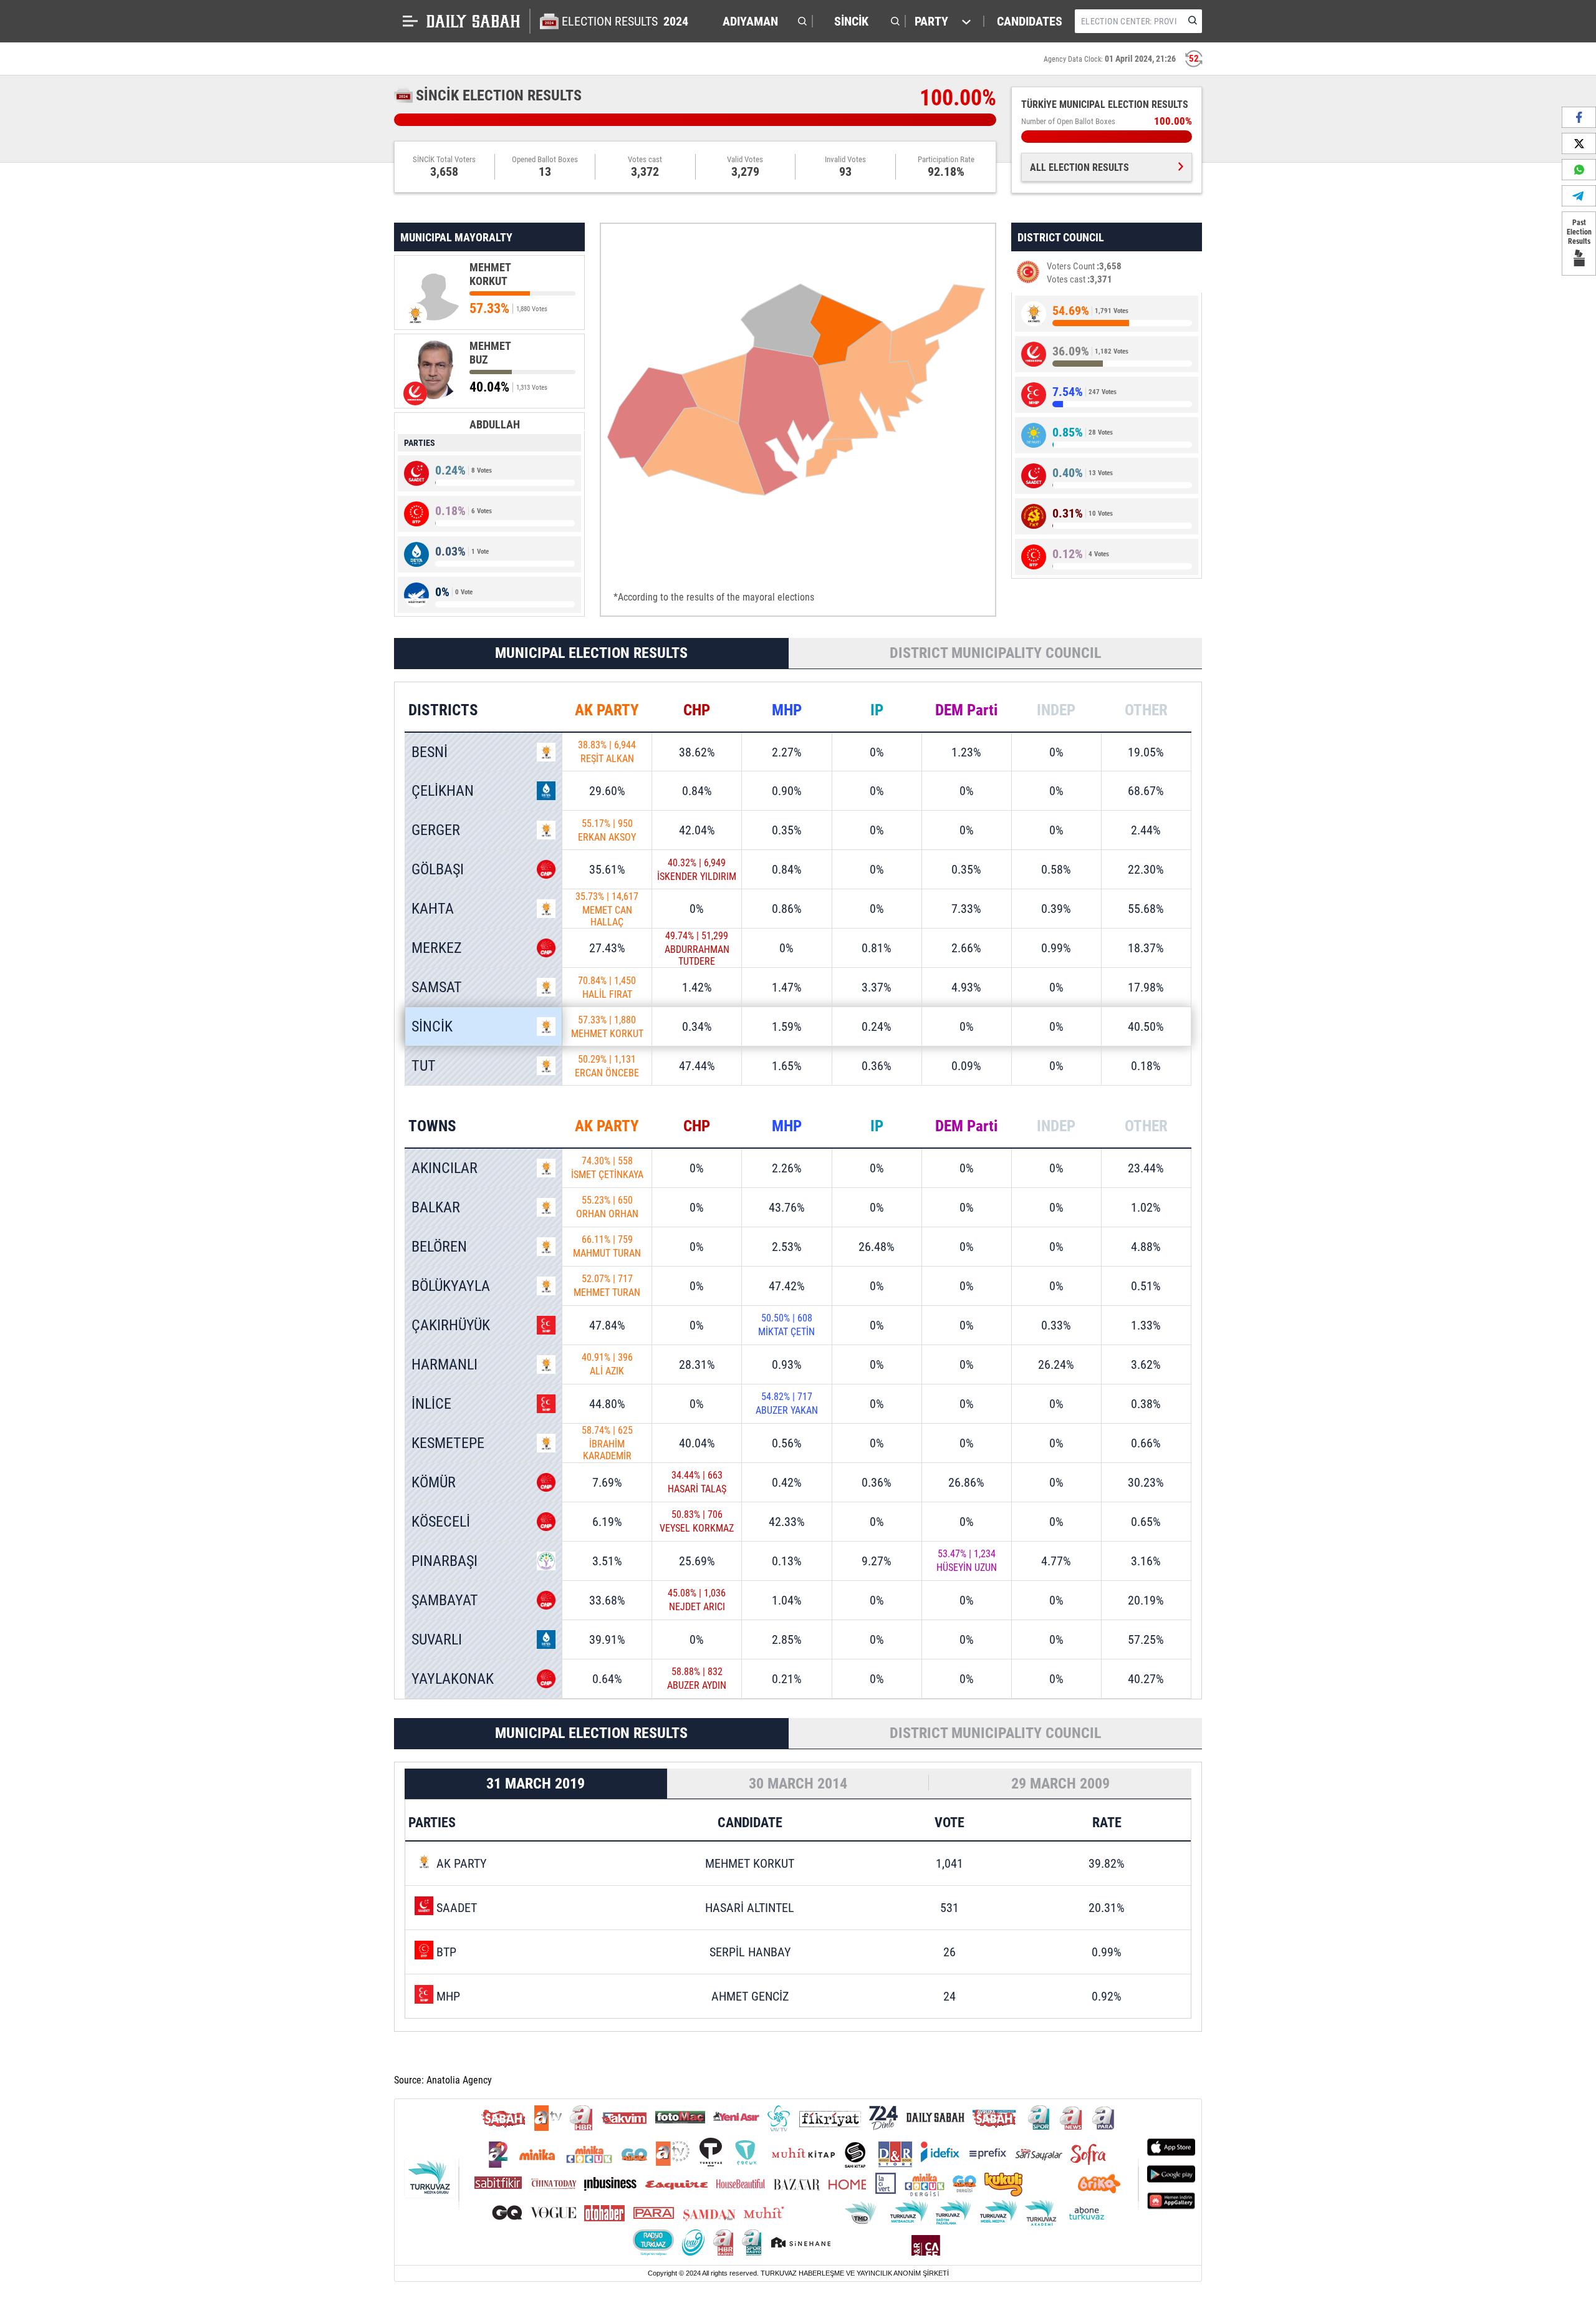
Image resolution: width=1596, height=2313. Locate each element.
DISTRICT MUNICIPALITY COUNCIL (995, 653)
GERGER (436, 830)
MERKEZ (437, 948)
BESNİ (430, 752)
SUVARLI (437, 1639)
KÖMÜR (434, 1482)
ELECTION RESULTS (625, 21)
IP (877, 710)
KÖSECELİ (441, 1522)
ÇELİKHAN (443, 791)
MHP (787, 710)
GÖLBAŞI (438, 869)
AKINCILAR (445, 1168)
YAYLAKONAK (453, 1679)
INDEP (1056, 710)
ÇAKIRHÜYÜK (451, 1325)
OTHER (1146, 710)
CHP (697, 710)
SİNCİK (432, 1026)
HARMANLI (445, 1364)
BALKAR (436, 1207)
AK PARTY (607, 710)
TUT (424, 1066)
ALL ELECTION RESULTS (1079, 167)
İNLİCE (431, 1404)
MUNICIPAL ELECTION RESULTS (591, 653)
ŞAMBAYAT (445, 1600)
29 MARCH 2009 (1060, 1784)
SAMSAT (437, 987)
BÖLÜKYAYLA (451, 1286)
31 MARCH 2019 (536, 1784)
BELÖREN (439, 1247)
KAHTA (433, 909)
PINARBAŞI (445, 1561)
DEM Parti (966, 710)
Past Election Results (1579, 232)
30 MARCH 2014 (798, 1784)
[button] (762, 21)
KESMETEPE (448, 1443)
